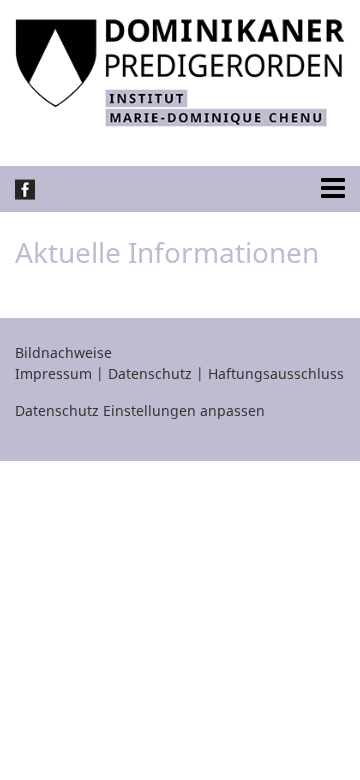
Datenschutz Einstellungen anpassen (140, 410)
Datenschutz (150, 373)
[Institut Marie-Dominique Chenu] (180, 70)
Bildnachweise (63, 352)
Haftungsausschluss (276, 373)
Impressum (53, 373)
